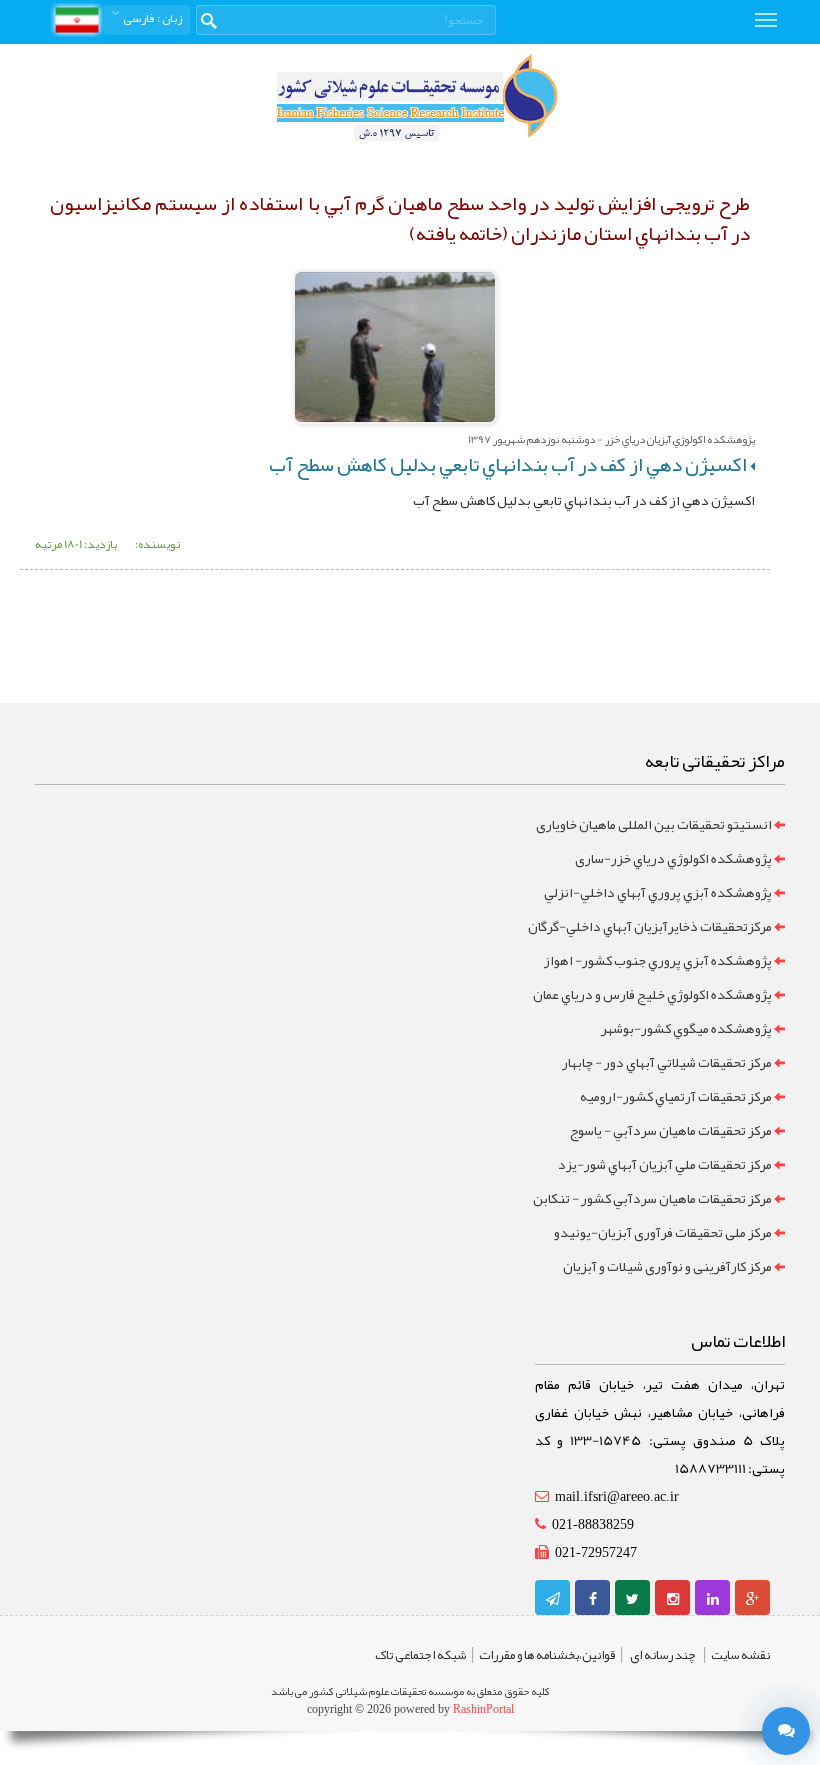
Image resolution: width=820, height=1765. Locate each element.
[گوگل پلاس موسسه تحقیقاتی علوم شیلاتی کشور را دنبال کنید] (752, 1599)
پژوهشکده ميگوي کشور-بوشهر (686, 1028)
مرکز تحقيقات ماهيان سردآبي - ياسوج (671, 1130)
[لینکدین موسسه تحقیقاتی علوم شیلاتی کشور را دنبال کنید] (713, 1599)
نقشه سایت (740, 1655)
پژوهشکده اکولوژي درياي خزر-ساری (673, 858)
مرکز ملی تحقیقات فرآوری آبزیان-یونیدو (663, 1232)
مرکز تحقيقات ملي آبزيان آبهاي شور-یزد (665, 1164)
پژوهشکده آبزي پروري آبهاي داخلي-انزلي (658, 892)
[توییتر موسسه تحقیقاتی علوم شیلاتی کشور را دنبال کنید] (632, 1599)
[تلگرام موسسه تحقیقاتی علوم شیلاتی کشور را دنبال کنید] (553, 1599)
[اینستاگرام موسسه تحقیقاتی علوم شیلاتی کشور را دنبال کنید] (673, 1599)
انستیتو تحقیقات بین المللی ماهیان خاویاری (654, 824)
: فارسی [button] (151, 18)
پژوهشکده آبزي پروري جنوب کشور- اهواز (657, 960)
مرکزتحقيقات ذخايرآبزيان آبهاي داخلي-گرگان (650, 926)
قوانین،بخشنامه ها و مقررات (547, 1655)
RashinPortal (483, 1709)
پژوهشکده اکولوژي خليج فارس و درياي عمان (652, 994)
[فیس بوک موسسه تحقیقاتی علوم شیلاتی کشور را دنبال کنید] (593, 1599)
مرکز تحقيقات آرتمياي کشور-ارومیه (676, 1096)
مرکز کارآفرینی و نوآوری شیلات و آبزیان (667, 1266)
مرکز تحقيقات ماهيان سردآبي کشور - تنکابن (652, 1198)
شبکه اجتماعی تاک (420, 1655)
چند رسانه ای (663, 1655)
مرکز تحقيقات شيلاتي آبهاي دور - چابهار (667, 1062)
